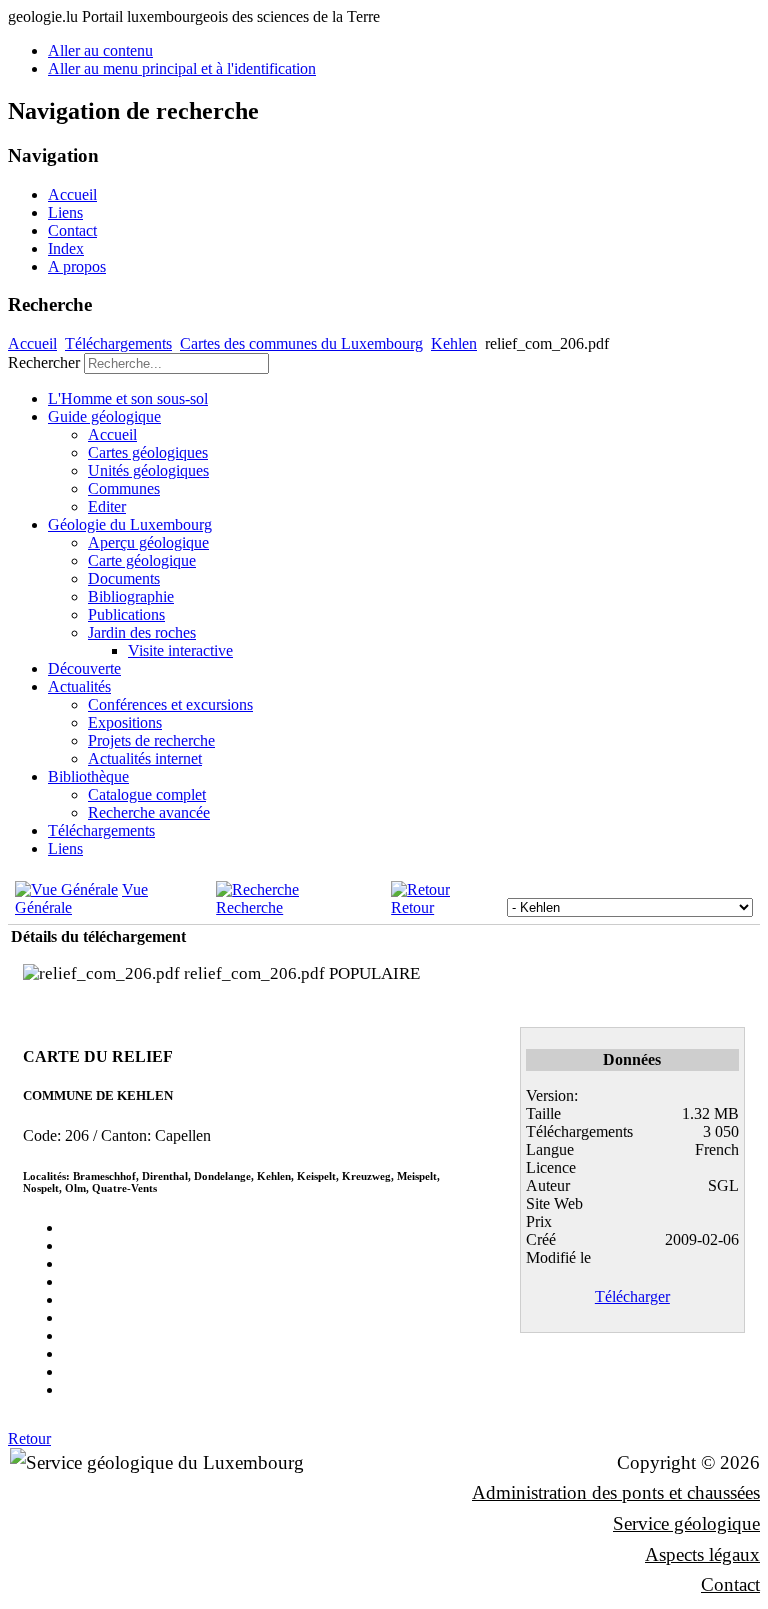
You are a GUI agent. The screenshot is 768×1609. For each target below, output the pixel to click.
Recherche (249, 907)
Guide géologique (104, 416)
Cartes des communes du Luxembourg (301, 343)
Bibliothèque (88, 776)
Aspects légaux (702, 1554)
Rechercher (44, 362)
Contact (72, 230)
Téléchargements (118, 343)
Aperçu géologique (148, 542)
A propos (77, 266)
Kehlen (454, 343)
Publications (126, 614)
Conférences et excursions (170, 704)
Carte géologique (142, 560)
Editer (107, 506)
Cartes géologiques (148, 452)
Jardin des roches (142, 632)
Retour (412, 907)
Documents (124, 578)
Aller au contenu (100, 50)
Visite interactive (180, 650)
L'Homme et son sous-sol (128, 398)
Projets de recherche (151, 740)
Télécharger (632, 1296)
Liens (65, 212)
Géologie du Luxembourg (130, 524)
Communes (124, 488)
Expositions (125, 722)
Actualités (79, 686)
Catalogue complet (147, 794)
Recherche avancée (149, 812)
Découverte (84, 668)
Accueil (72, 194)
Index (66, 248)
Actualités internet (145, 758)
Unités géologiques (148, 470)
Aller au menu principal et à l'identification (182, 68)
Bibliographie (131, 596)
